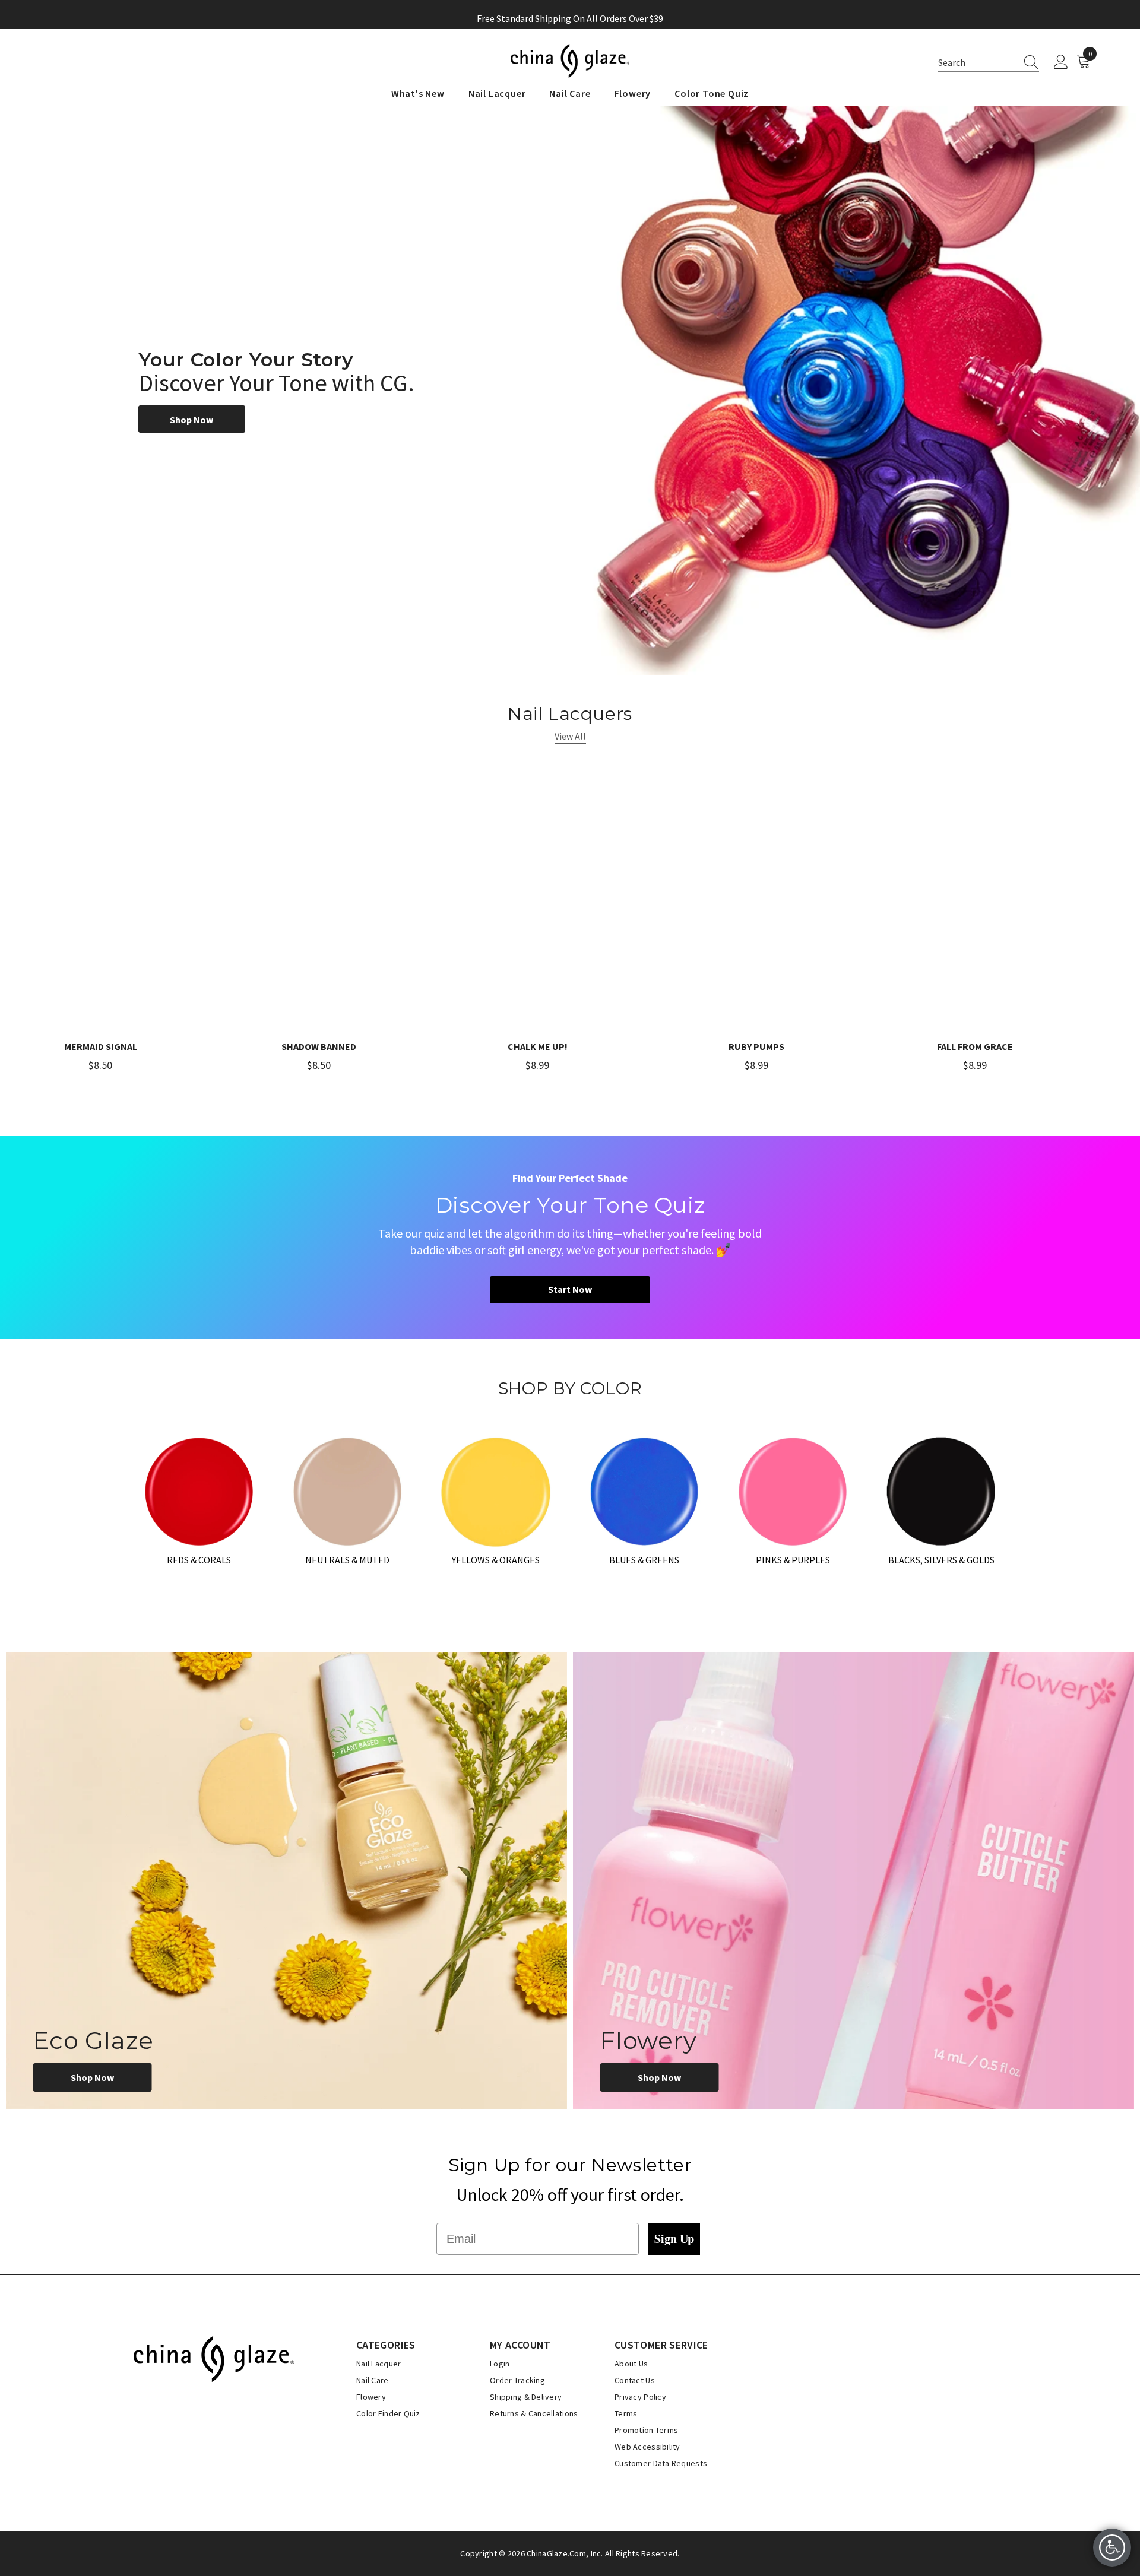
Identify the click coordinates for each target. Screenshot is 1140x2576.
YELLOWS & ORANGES (496, 1560)
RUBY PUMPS (756, 1046)
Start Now (570, 1289)
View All (570, 736)
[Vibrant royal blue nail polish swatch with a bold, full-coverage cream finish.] (644, 1491)
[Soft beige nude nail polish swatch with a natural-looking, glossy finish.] (347, 1491)
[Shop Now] (286, 1881)
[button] (989, 63)
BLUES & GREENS (644, 1560)
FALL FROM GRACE (975, 1046)
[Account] (1061, 62)
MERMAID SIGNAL (101, 1046)
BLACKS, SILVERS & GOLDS (941, 1560)
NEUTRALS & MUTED (347, 1560)
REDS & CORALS (199, 1560)
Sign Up (674, 2239)
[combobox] (977, 62)
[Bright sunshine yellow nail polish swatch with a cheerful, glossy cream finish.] (496, 1491)
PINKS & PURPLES (793, 1560)
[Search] (1028, 62)
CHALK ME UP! (538, 1046)
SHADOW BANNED (319, 1046)
